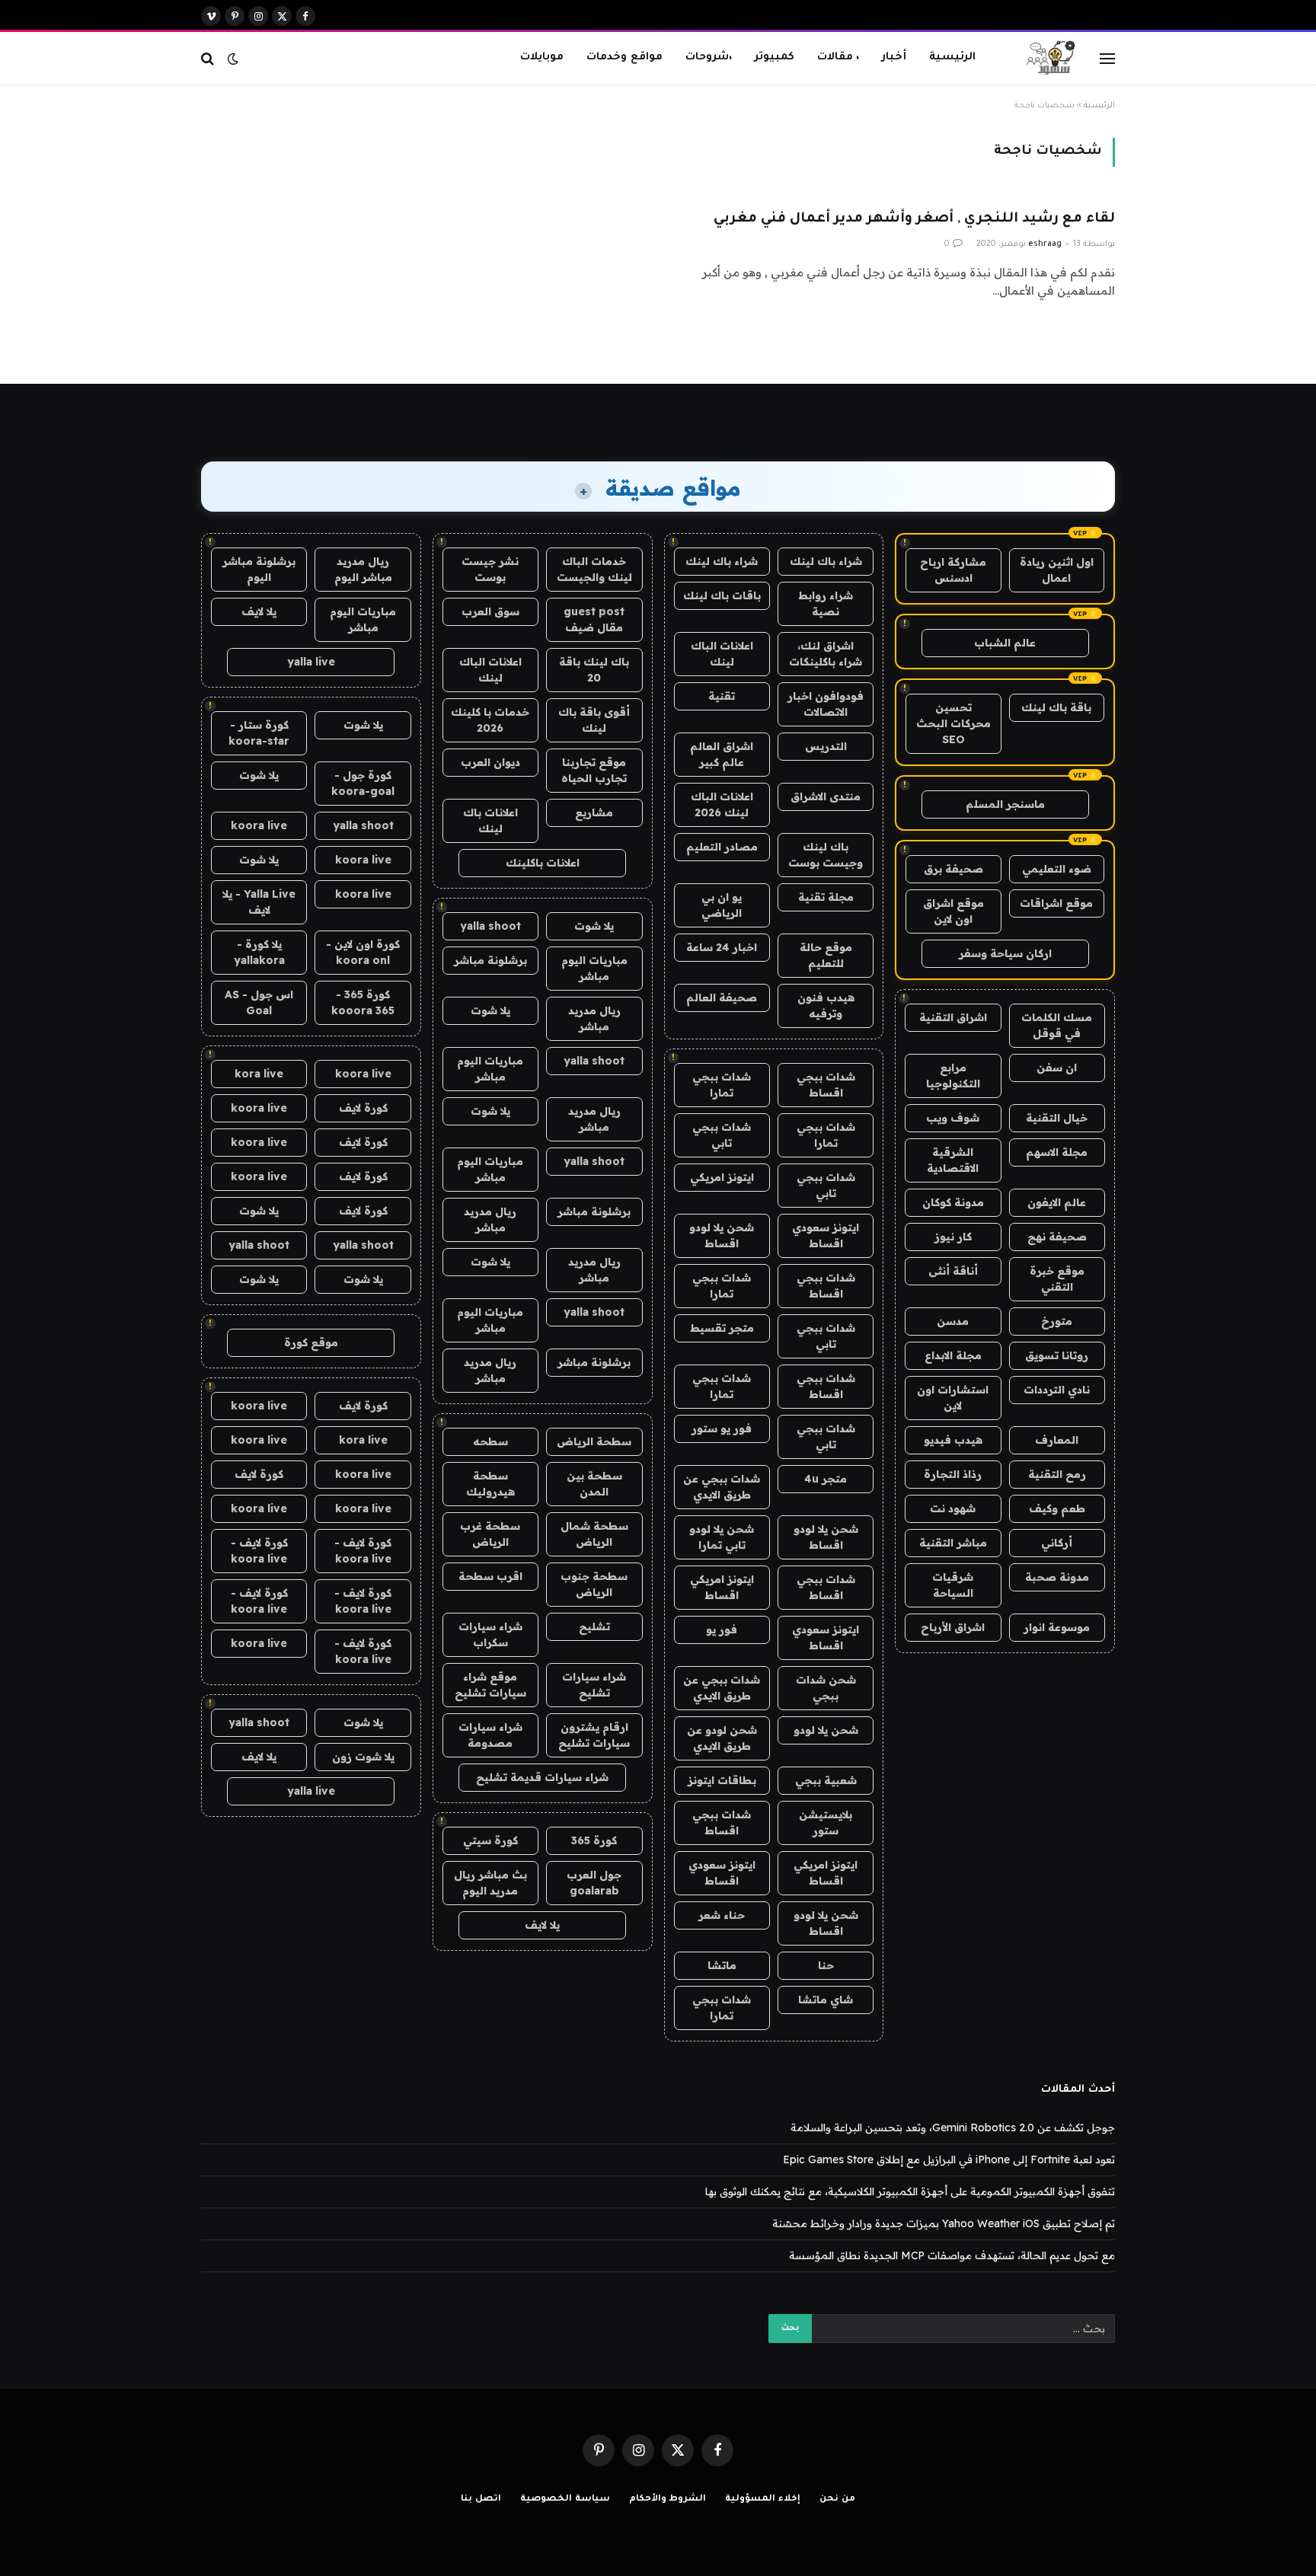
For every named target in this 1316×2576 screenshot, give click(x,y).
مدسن (953, 1321)
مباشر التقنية (953, 1543)
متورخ (1057, 1321)
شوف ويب (953, 1118)
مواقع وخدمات (624, 57)
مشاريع (594, 812)
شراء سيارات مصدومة (490, 1735)
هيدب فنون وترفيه (826, 1006)
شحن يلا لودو (826, 1730)
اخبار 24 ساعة (722, 947)
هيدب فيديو (953, 1440)
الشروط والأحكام (668, 2499)
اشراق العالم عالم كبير (722, 754)
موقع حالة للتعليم (826, 955)
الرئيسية (952, 57)
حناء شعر (722, 1915)
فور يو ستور (722, 1428)
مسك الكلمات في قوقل (1057, 1025)
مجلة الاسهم (1057, 1152)
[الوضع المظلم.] (233, 59)
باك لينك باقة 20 (594, 670)
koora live (259, 825)
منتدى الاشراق (826, 796)
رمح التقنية (1057, 1474)
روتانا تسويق (1057, 1355)
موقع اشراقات (1056, 903)
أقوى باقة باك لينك (594, 720)
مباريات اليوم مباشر (594, 968)
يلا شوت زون (363, 1757)
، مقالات (838, 57)
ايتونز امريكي (722, 1177)
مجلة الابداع (953, 1355)
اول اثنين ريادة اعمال (1057, 570)
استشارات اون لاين (953, 1398)
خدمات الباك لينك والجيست (594, 569)
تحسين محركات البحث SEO (953, 723)
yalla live (311, 662)
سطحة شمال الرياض (594, 1534)
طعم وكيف (1057, 1508)
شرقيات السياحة (953, 1585)
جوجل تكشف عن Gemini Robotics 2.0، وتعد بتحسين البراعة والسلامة (953, 2128)
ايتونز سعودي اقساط (826, 1235)
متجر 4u (826, 1479)
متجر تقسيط (722, 1328)
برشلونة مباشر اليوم (259, 569)
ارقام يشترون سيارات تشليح (594, 1735)
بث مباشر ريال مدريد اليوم (490, 1883)
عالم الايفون (1057, 1202)
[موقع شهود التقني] (1051, 59)
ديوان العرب (490, 762)
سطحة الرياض (594, 1441)
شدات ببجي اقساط (826, 1085)
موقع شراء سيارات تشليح (490, 1685)
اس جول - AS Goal (259, 1002)
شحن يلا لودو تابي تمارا (722, 1537)
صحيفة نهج (1057, 1237)
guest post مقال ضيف (594, 619)
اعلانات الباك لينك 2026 (722, 804)
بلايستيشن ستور (826, 1823)
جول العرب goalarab (594, 1883)
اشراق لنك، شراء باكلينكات (826, 654)
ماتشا (722, 1965)
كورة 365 (594, 1840)
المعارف (1057, 1440)
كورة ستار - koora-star (259, 733)
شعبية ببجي (826, 1780)
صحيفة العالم (722, 998)
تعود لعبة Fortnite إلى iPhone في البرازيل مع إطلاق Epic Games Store (949, 2159)
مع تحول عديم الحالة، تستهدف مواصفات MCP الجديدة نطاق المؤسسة (952, 2255)
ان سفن (1057, 1068)
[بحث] (209, 58)
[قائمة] (1107, 58)
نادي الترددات (1057, 1390)
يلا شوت (594, 926)
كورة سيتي (490, 1840)
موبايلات (542, 57)
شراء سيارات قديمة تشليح (542, 1777)
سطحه (490, 1441)
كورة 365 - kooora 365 (363, 1002)
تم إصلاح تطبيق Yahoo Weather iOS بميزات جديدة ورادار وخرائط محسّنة (944, 2223)
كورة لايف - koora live (363, 1551)
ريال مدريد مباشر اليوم (363, 569)
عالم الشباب (1005, 643)
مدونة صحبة (1057, 1577)
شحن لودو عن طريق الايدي (722, 1738)
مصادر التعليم (722, 847)
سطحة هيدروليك (490, 1484)
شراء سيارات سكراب (490, 1634)
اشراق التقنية (953, 1017)
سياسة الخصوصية (565, 2499)
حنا (826, 1965)
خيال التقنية (1057, 1118)
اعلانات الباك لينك (722, 654)
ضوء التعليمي (1057, 869)
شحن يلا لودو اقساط (722, 1235)
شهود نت (953, 1508)
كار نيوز (953, 1237)
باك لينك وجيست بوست (826, 855)
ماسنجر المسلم (1005, 804)
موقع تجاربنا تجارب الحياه (594, 770)
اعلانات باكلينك (543, 863)
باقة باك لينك (1056, 707)
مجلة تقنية (826, 897)
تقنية (722, 696)
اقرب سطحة (490, 1576)
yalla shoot (490, 926)
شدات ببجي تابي (722, 1135)
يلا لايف (542, 1925)
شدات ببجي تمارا (722, 1085)
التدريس (826, 746)
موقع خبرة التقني (1057, 1279)
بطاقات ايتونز (722, 1780)
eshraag (1045, 244)
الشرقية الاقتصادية (953, 1160)
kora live (259, 1074)
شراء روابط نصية (826, 603)
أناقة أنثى (953, 1271)
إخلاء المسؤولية (763, 2499)
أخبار (894, 57)
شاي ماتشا (826, 2000)
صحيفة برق (953, 869)
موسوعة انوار (1057, 1627)
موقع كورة (311, 1342)
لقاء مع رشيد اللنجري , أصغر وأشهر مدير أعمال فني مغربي (914, 219)
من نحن (837, 2499)
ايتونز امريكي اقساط (722, 1587)
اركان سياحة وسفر (1005, 953)
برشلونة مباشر (490, 960)
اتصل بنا (481, 2499)
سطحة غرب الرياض (490, 1534)
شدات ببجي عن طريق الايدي (722, 1487)
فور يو (722, 1630)
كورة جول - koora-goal (363, 783)
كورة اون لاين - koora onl (363, 952)
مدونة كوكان (953, 1202)
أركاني (1057, 1543)
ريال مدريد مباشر (594, 1018)
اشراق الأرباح (953, 1627)
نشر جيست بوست (490, 569)
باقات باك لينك (722, 595)
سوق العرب (490, 611)
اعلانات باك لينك (490, 820)
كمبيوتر (775, 57)
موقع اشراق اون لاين (953, 911)
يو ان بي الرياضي (722, 905)
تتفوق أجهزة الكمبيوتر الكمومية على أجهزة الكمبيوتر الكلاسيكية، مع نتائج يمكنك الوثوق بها (910, 2191)
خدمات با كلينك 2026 (490, 720)
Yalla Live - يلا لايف (259, 902)
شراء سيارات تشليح (594, 1685)
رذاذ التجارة (953, 1474)
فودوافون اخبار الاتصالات (826, 704)
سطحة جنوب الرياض (594, 1584)
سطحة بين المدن (594, 1484)
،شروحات (709, 57)
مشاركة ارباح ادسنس (953, 570)
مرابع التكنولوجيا (953, 1076)
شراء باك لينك (826, 561)
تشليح (594, 1626)
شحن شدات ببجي (826, 1688)
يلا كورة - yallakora (259, 952)
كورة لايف (363, 1108)
